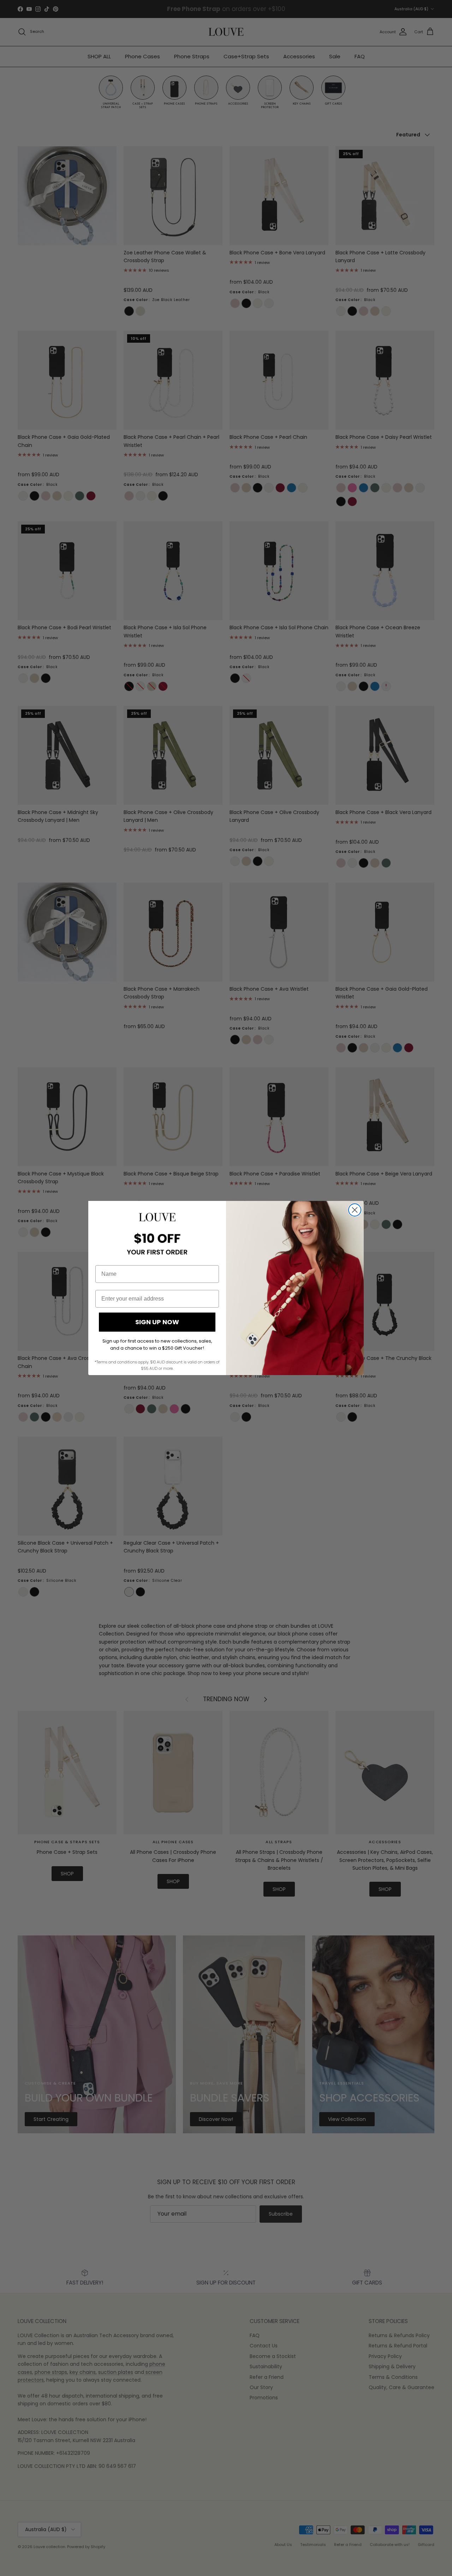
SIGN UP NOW (157, 1322)
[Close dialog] (355, 1210)
